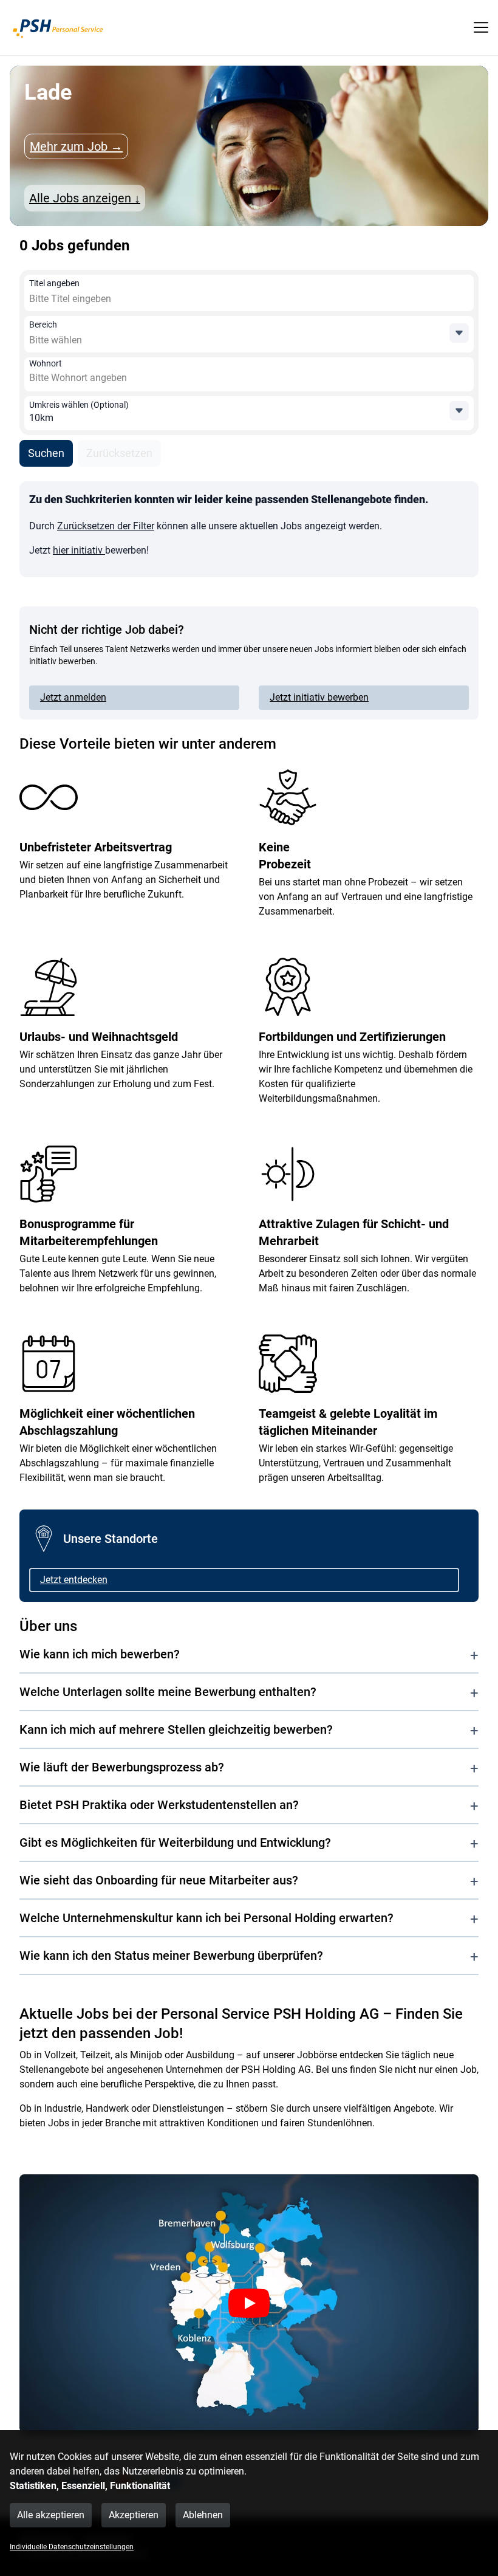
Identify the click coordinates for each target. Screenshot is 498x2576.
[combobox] (117, 299)
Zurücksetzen (119, 453)
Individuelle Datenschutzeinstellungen (72, 2547)
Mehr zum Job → (76, 146)
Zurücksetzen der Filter (106, 526)
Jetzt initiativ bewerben (319, 697)
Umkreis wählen (79, 405)
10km (41, 418)
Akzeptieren (134, 2515)
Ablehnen (203, 2515)
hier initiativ (79, 550)
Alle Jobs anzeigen (85, 198)
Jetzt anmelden (73, 697)
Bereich (43, 325)
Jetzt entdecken (74, 1580)
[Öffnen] (459, 333)
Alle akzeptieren (51, 2515)
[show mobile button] (481, 27)
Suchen (46, 453)
